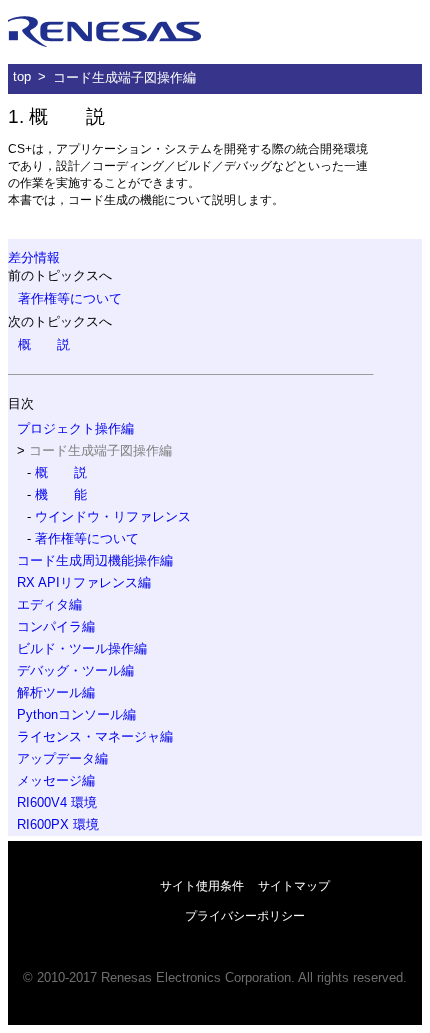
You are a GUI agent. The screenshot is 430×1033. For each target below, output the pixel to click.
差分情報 (34, 257)
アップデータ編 (62, 758)
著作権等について (70, 298)
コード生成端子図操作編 (124, 77)
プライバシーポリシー (245, 916)
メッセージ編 (56, 780)
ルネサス (105, 32)
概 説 (44, 344)
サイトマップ (294, 886)
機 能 (61, 494)
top (22, 76)
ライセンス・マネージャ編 (95, 736)
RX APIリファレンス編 (84, 582)
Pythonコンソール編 (76, 714)
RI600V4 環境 (57, 802)
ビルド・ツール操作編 (82, 648)
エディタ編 (49, 604)
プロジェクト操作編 (75, 428)
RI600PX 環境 (58, 824)
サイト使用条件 (202, 886)
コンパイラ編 (56, 626)
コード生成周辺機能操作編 (95, 560)
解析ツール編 (56, 692)
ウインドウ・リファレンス (113, 516)
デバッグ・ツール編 (75, 670)
